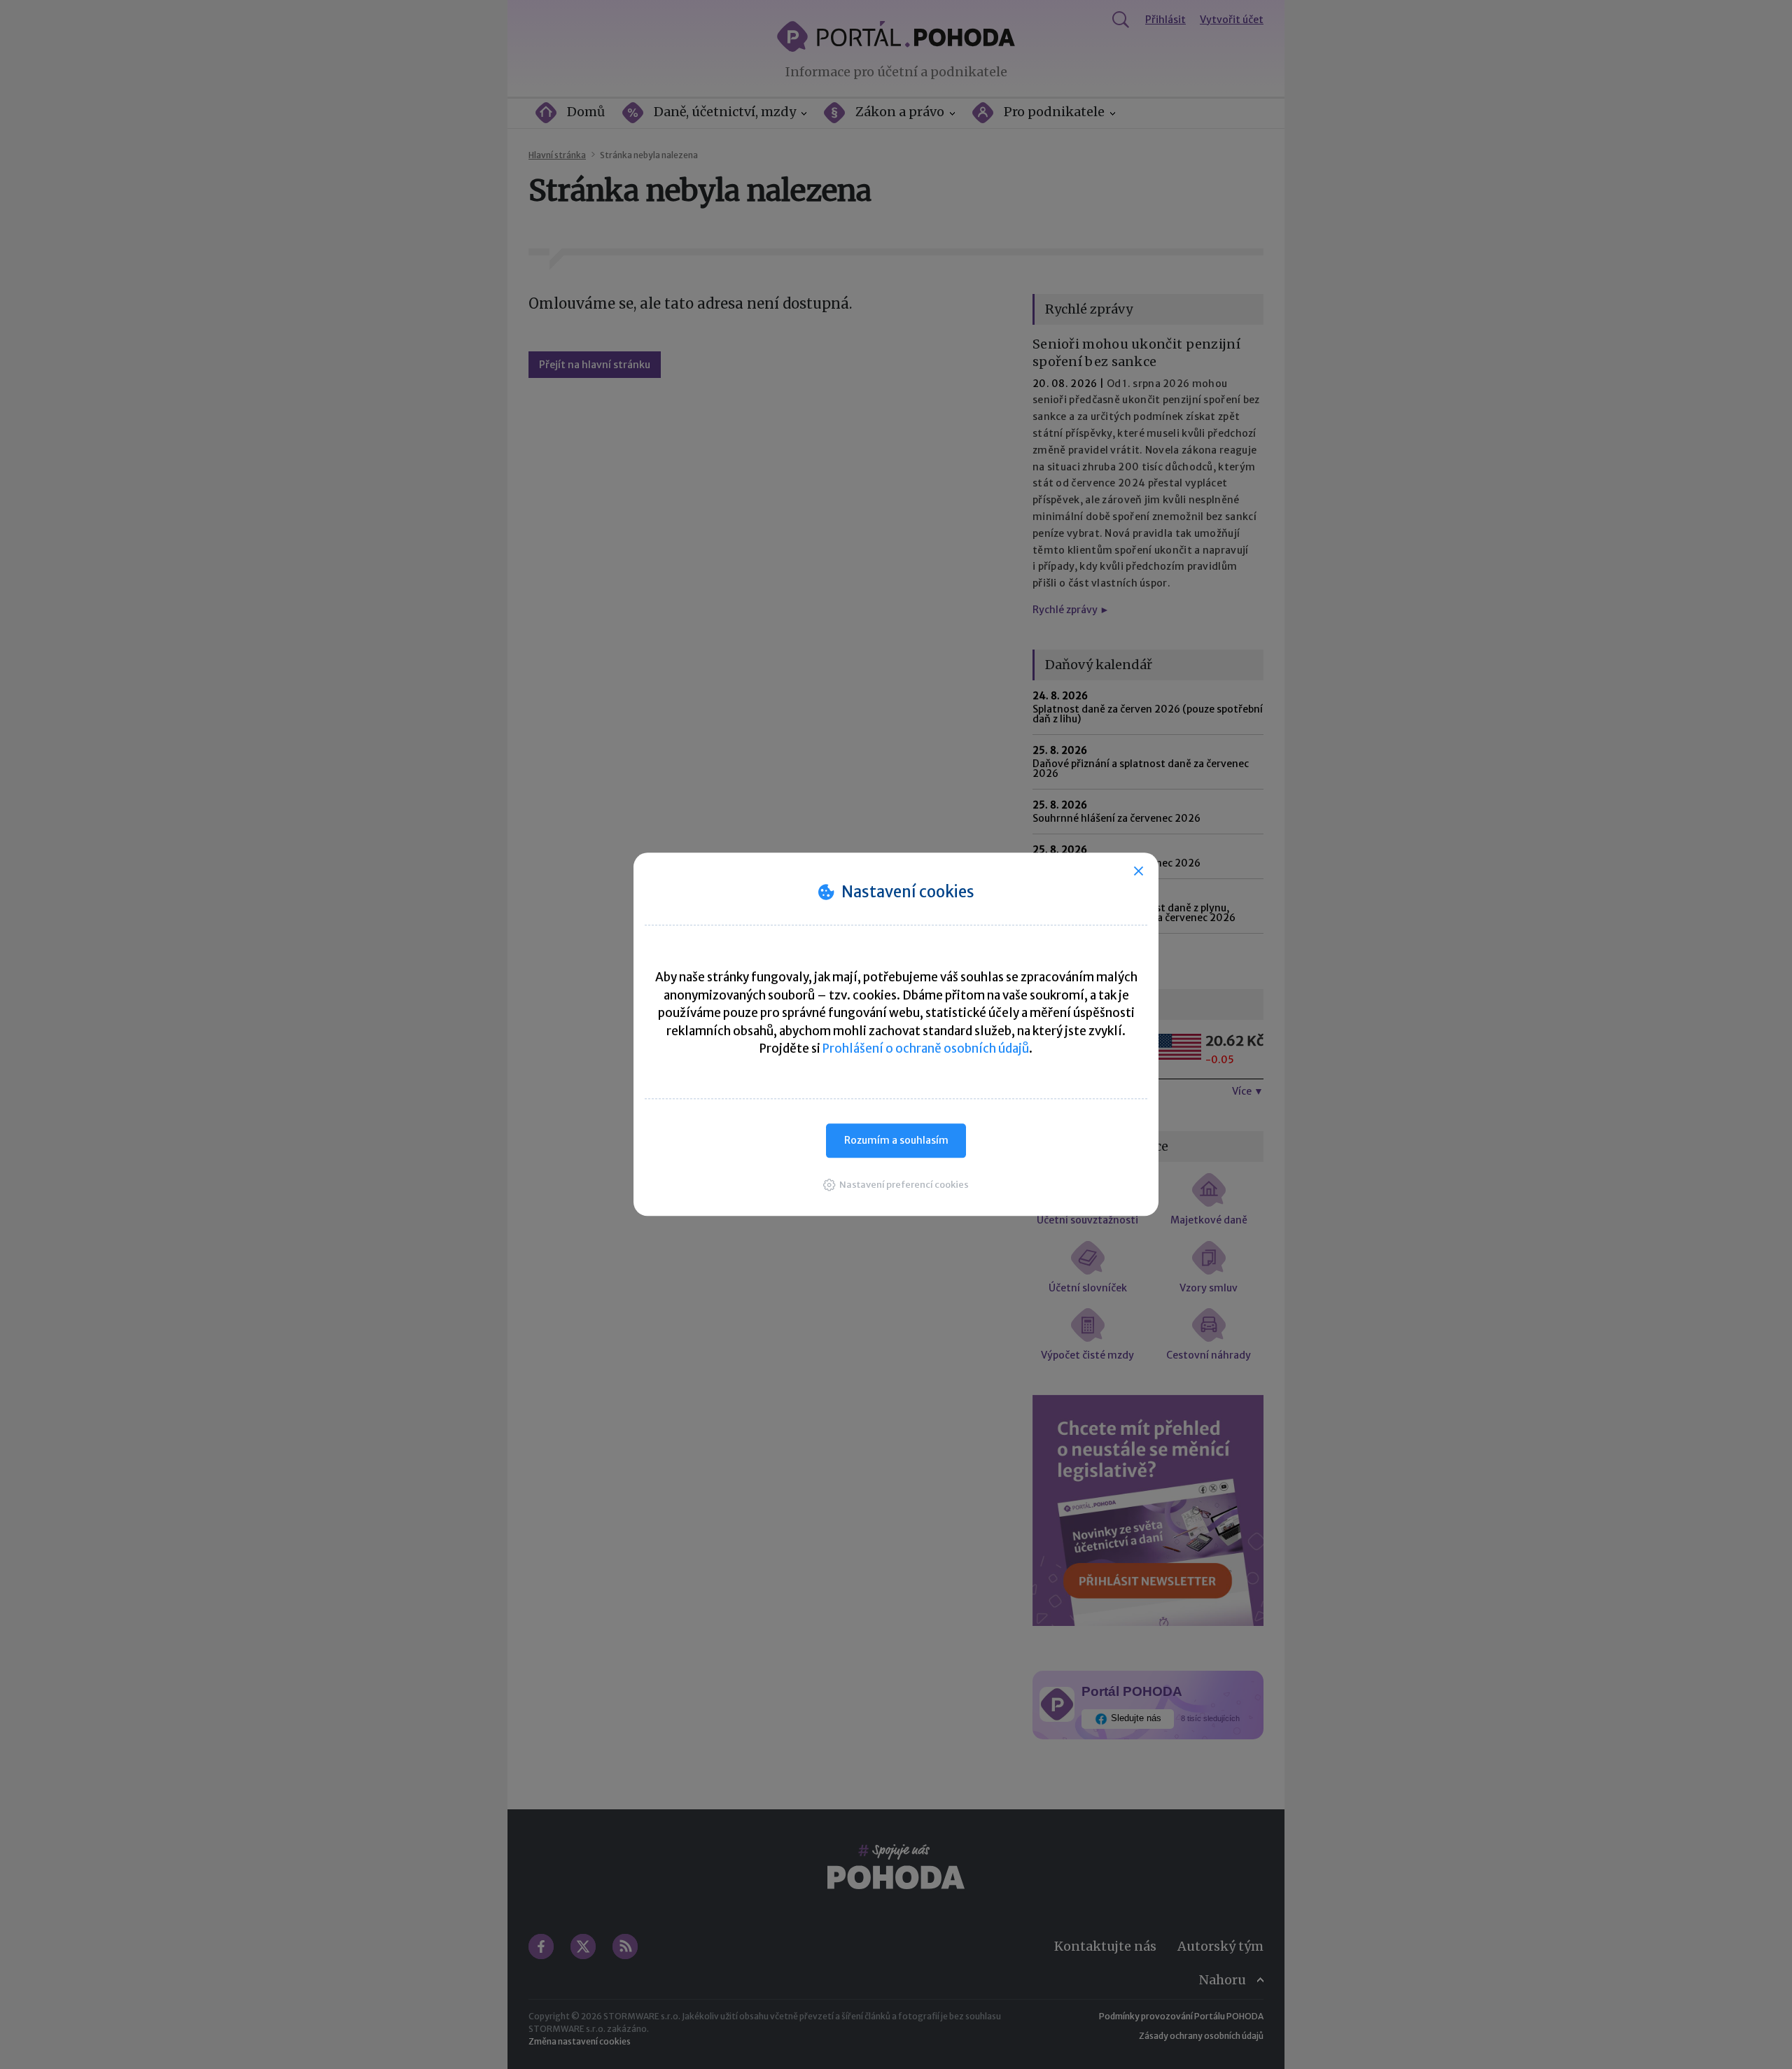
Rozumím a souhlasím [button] (896, 1140)
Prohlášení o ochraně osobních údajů (926, 1048)
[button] (896, 1185)
